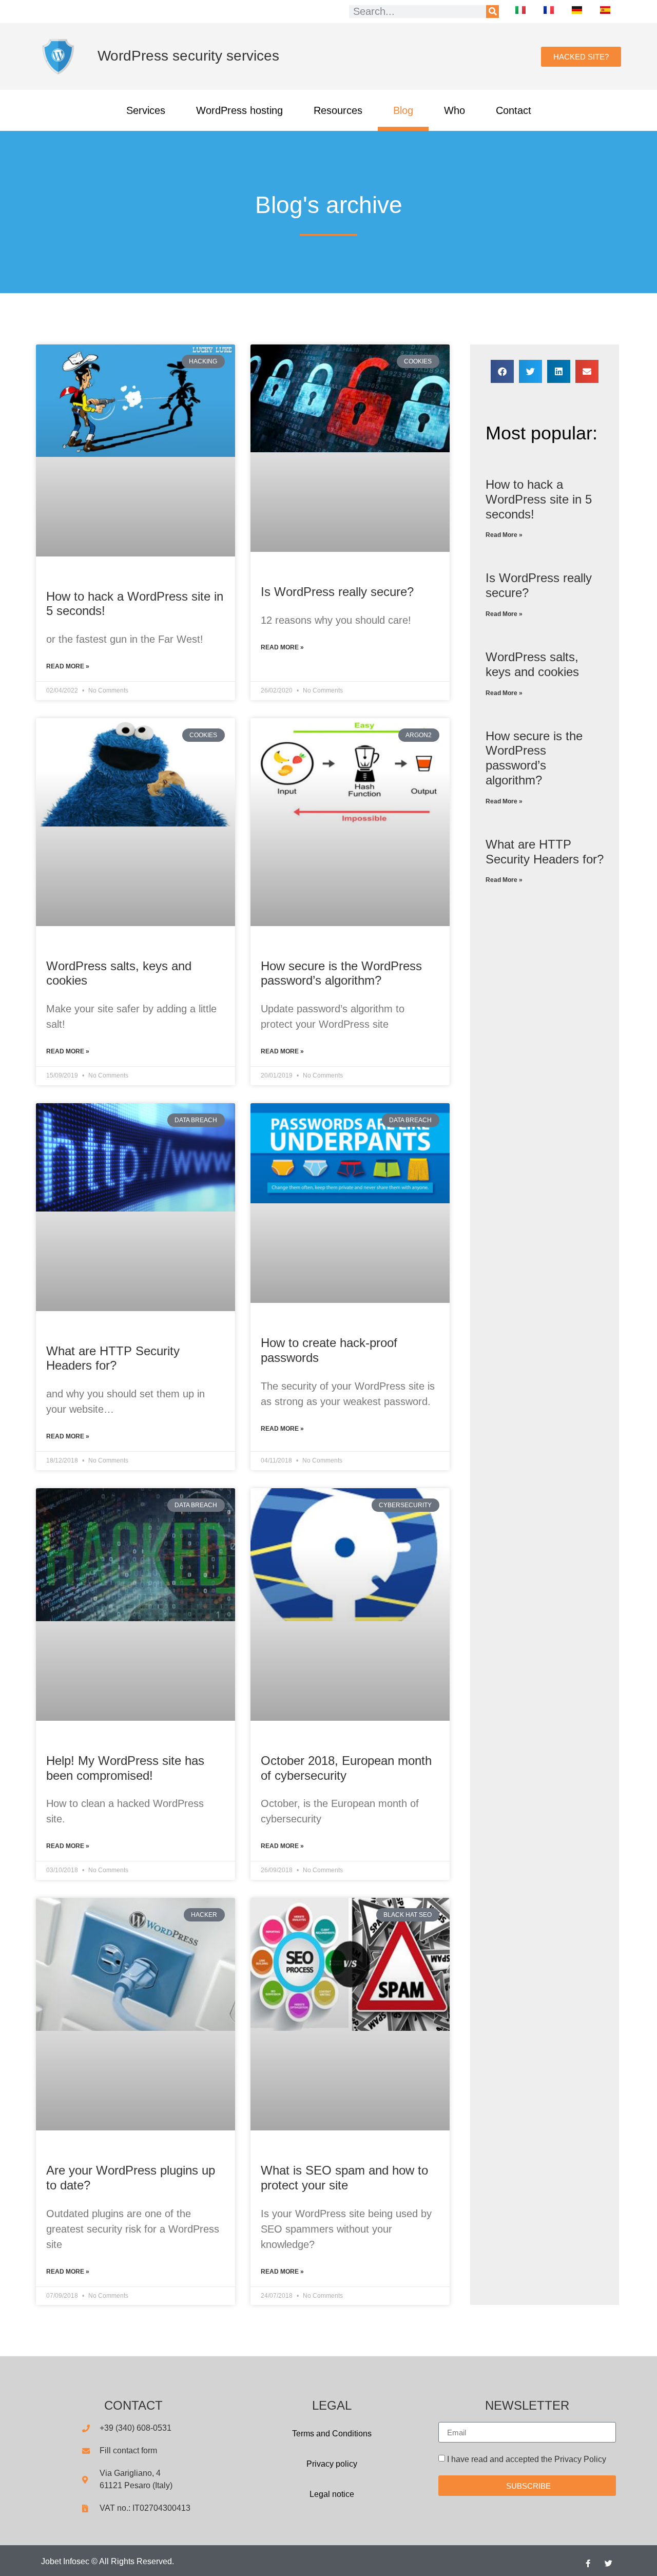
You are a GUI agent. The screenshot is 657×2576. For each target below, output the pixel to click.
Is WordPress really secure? (337, 592)
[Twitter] (608, 2563)
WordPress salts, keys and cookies (532, 664)
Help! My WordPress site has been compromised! (125, 1768)
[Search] (492, 12)
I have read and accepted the (527, 2459)
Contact (514, 110)
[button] (502, 371)
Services (146, 110)
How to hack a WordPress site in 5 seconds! (539, 499)
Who (455, 110)
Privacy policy (332, 2464)
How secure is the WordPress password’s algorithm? (341, 973)
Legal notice (332, 2494)
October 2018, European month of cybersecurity (346, 1768)
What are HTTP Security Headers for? (113, 1358)
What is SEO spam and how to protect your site (344, 2178)
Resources (338, 110)
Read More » (68, 666)
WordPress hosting (239, 110)
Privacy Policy (580, 2459)
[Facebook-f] (588, 2563)
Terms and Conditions (332, 2434)
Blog (403, 110)
